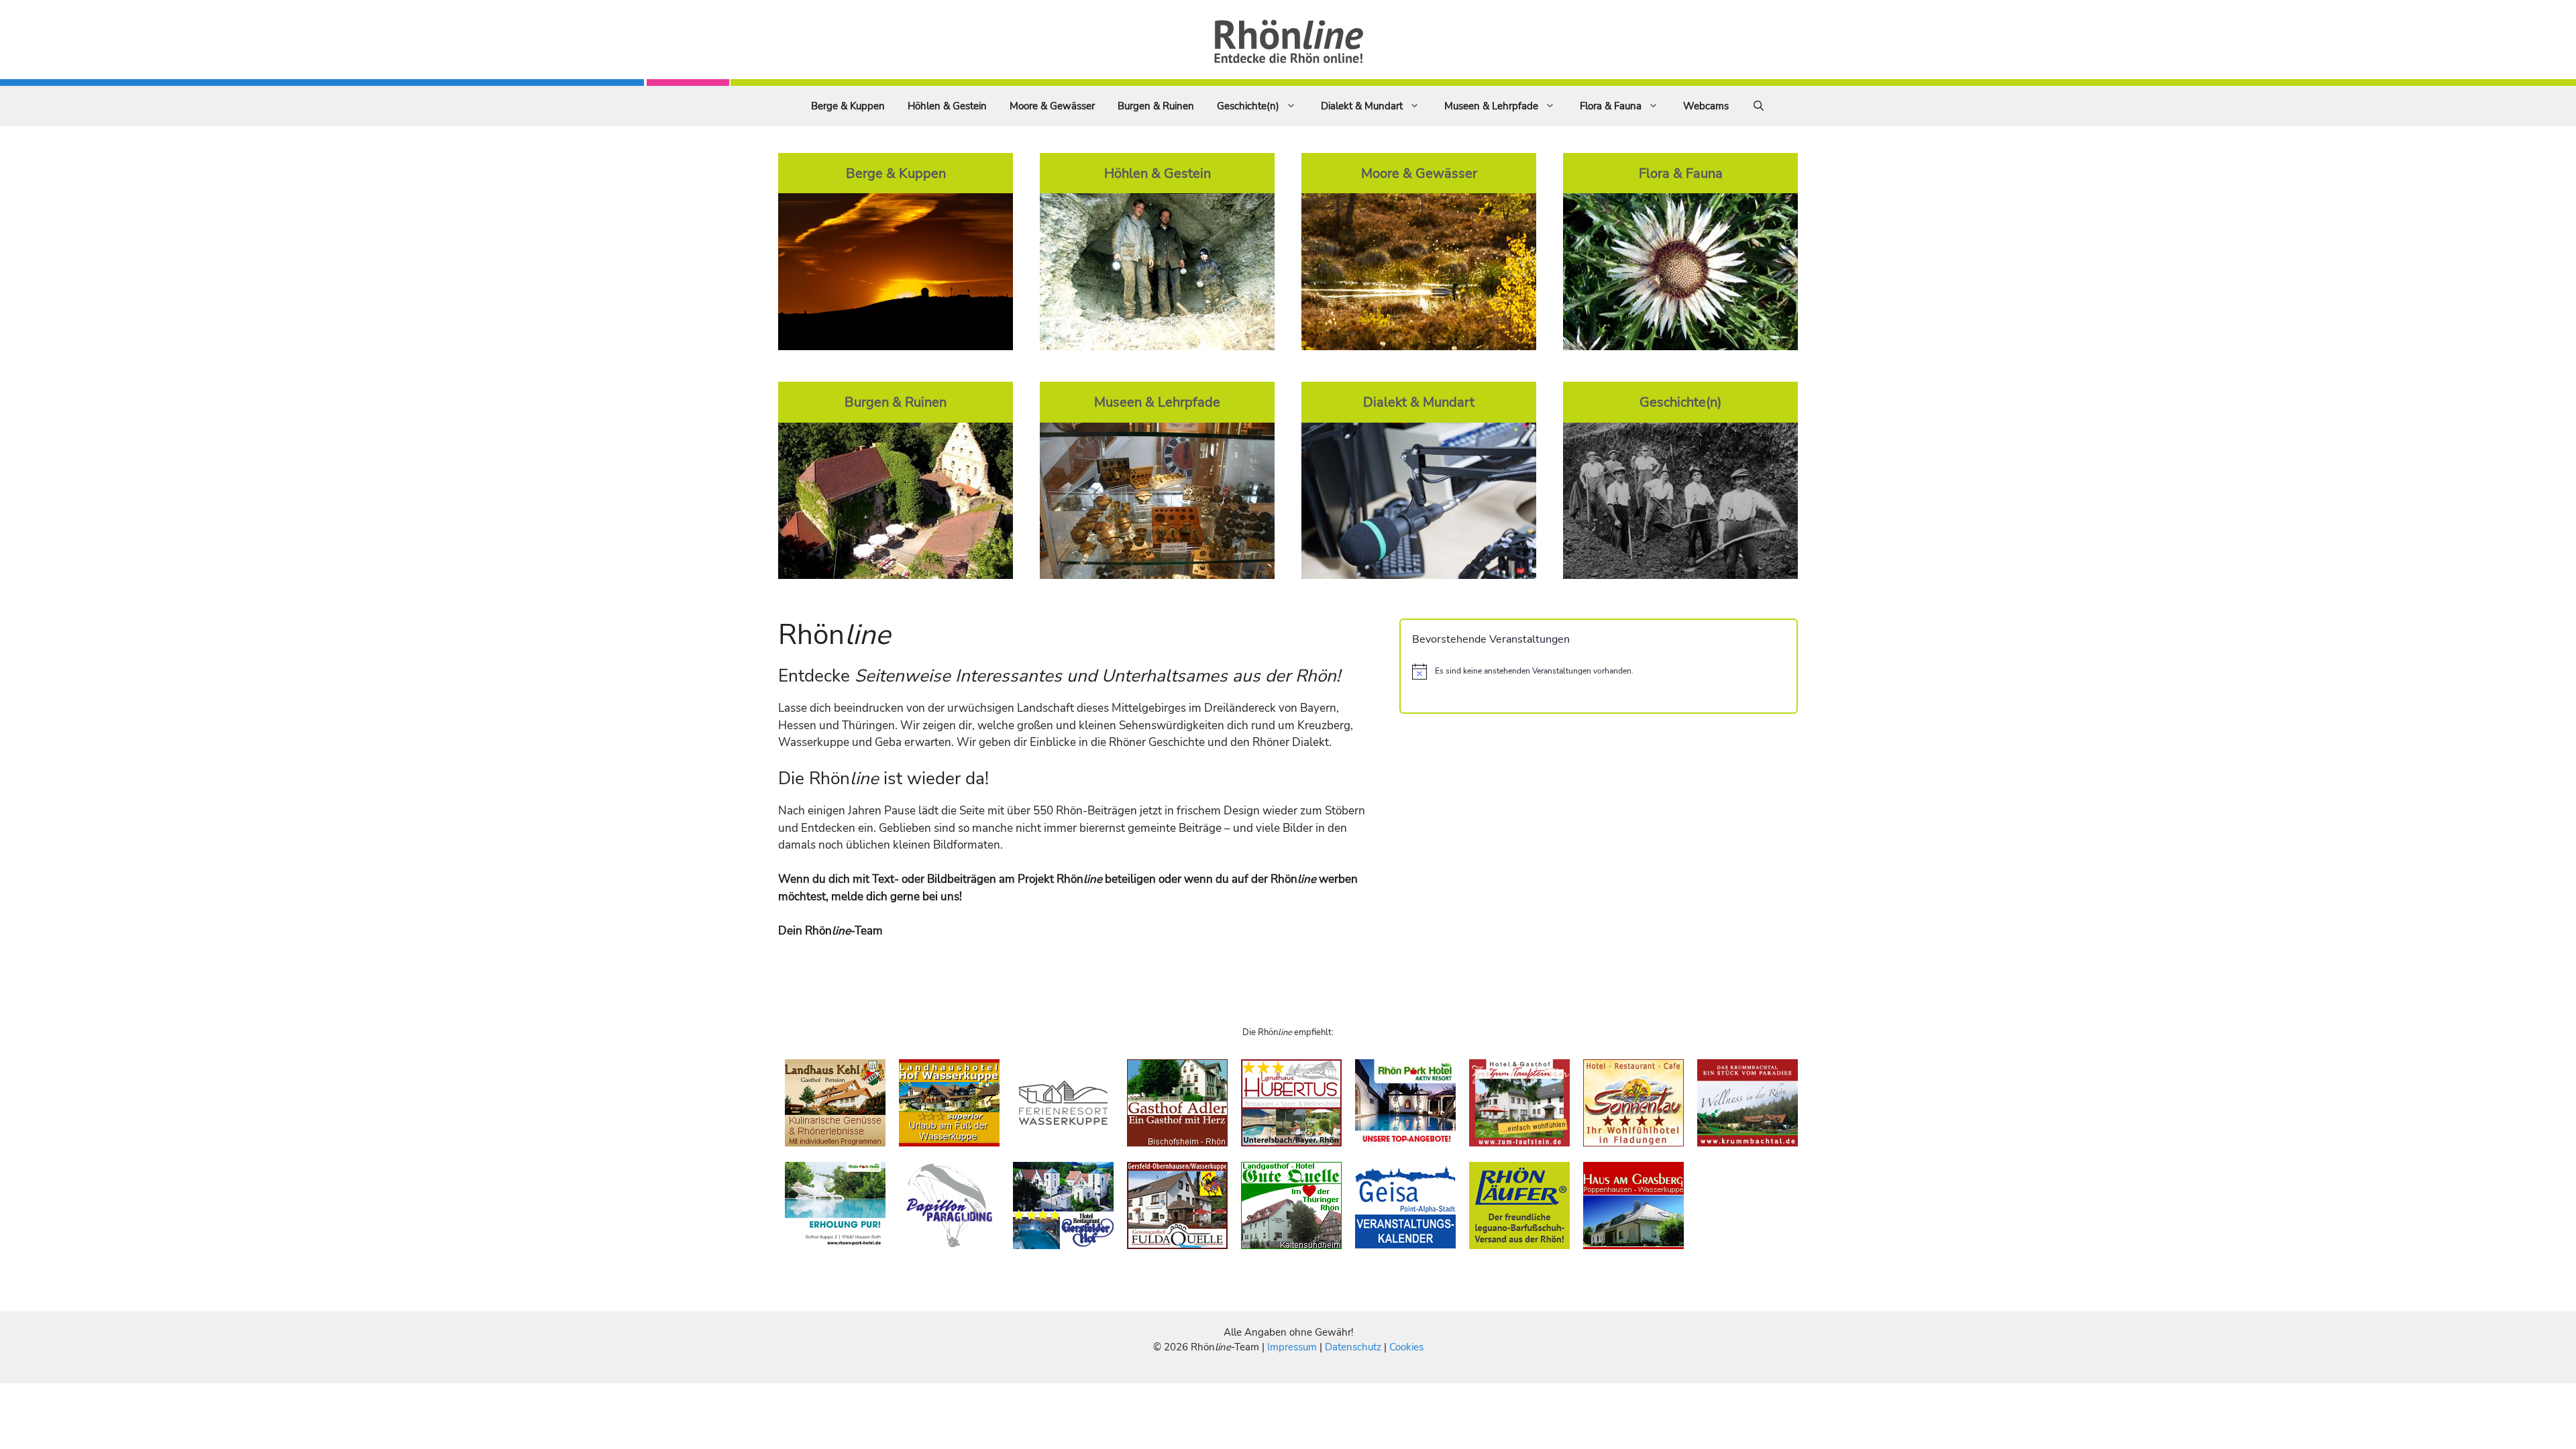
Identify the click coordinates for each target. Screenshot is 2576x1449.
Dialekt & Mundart (1362, 106)
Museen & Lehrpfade (1491, 106)
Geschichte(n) (1248, 106)
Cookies (1406, 1347)
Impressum (1293, 1347)
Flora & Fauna (1611, 106)
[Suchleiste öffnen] (1759, 106)
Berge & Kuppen (848, 106)
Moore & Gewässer (1052, 106)
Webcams (1706, 106)
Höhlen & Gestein (947, 106)
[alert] (1599, 672)
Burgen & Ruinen (1156, 106)
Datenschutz (1353, 1347)
